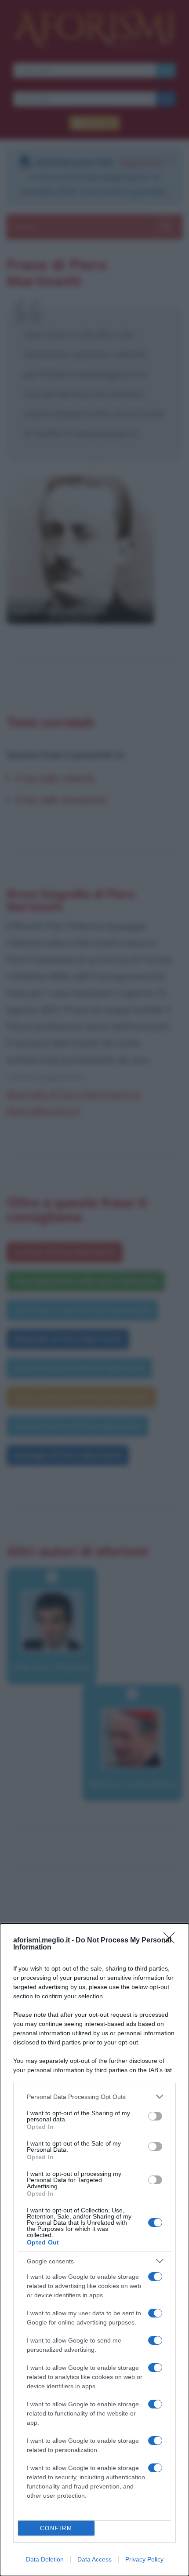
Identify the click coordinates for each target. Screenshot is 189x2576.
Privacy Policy (144, 2559)
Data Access (94, 2559)
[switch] (155, 2116)
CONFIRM (56, 2528)
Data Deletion (45, 2559)
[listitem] (94, 2097)
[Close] (172, 1941)
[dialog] (94, 2250)
